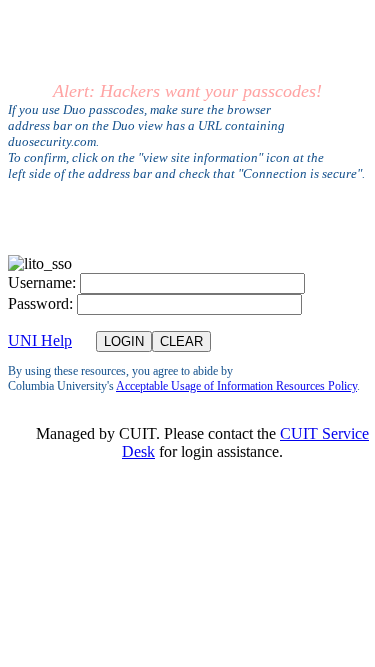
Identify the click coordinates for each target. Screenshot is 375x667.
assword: (40, 303)
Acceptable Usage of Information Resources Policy (236, 386)
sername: (42, 282)
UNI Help (40, 340)
